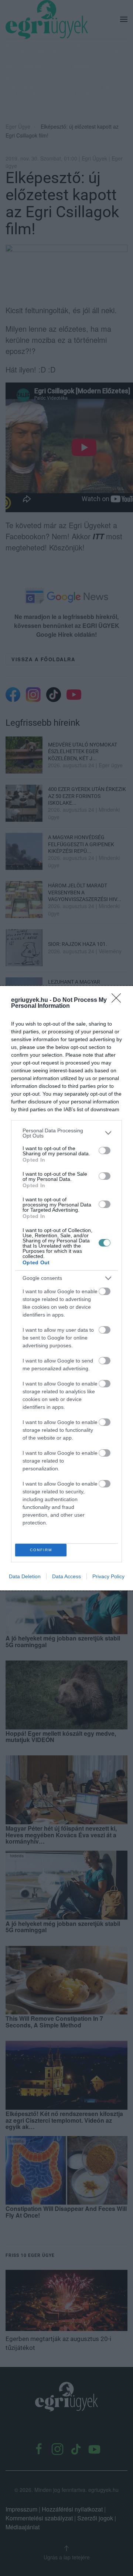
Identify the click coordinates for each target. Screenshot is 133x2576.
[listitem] (66, 1133)
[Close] (119, 1000)
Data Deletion (25, 1576)
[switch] (105, 1150)
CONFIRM (41, 1550)
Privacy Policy (108, 1576)
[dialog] (66, 1288)
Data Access (66, 1576)
